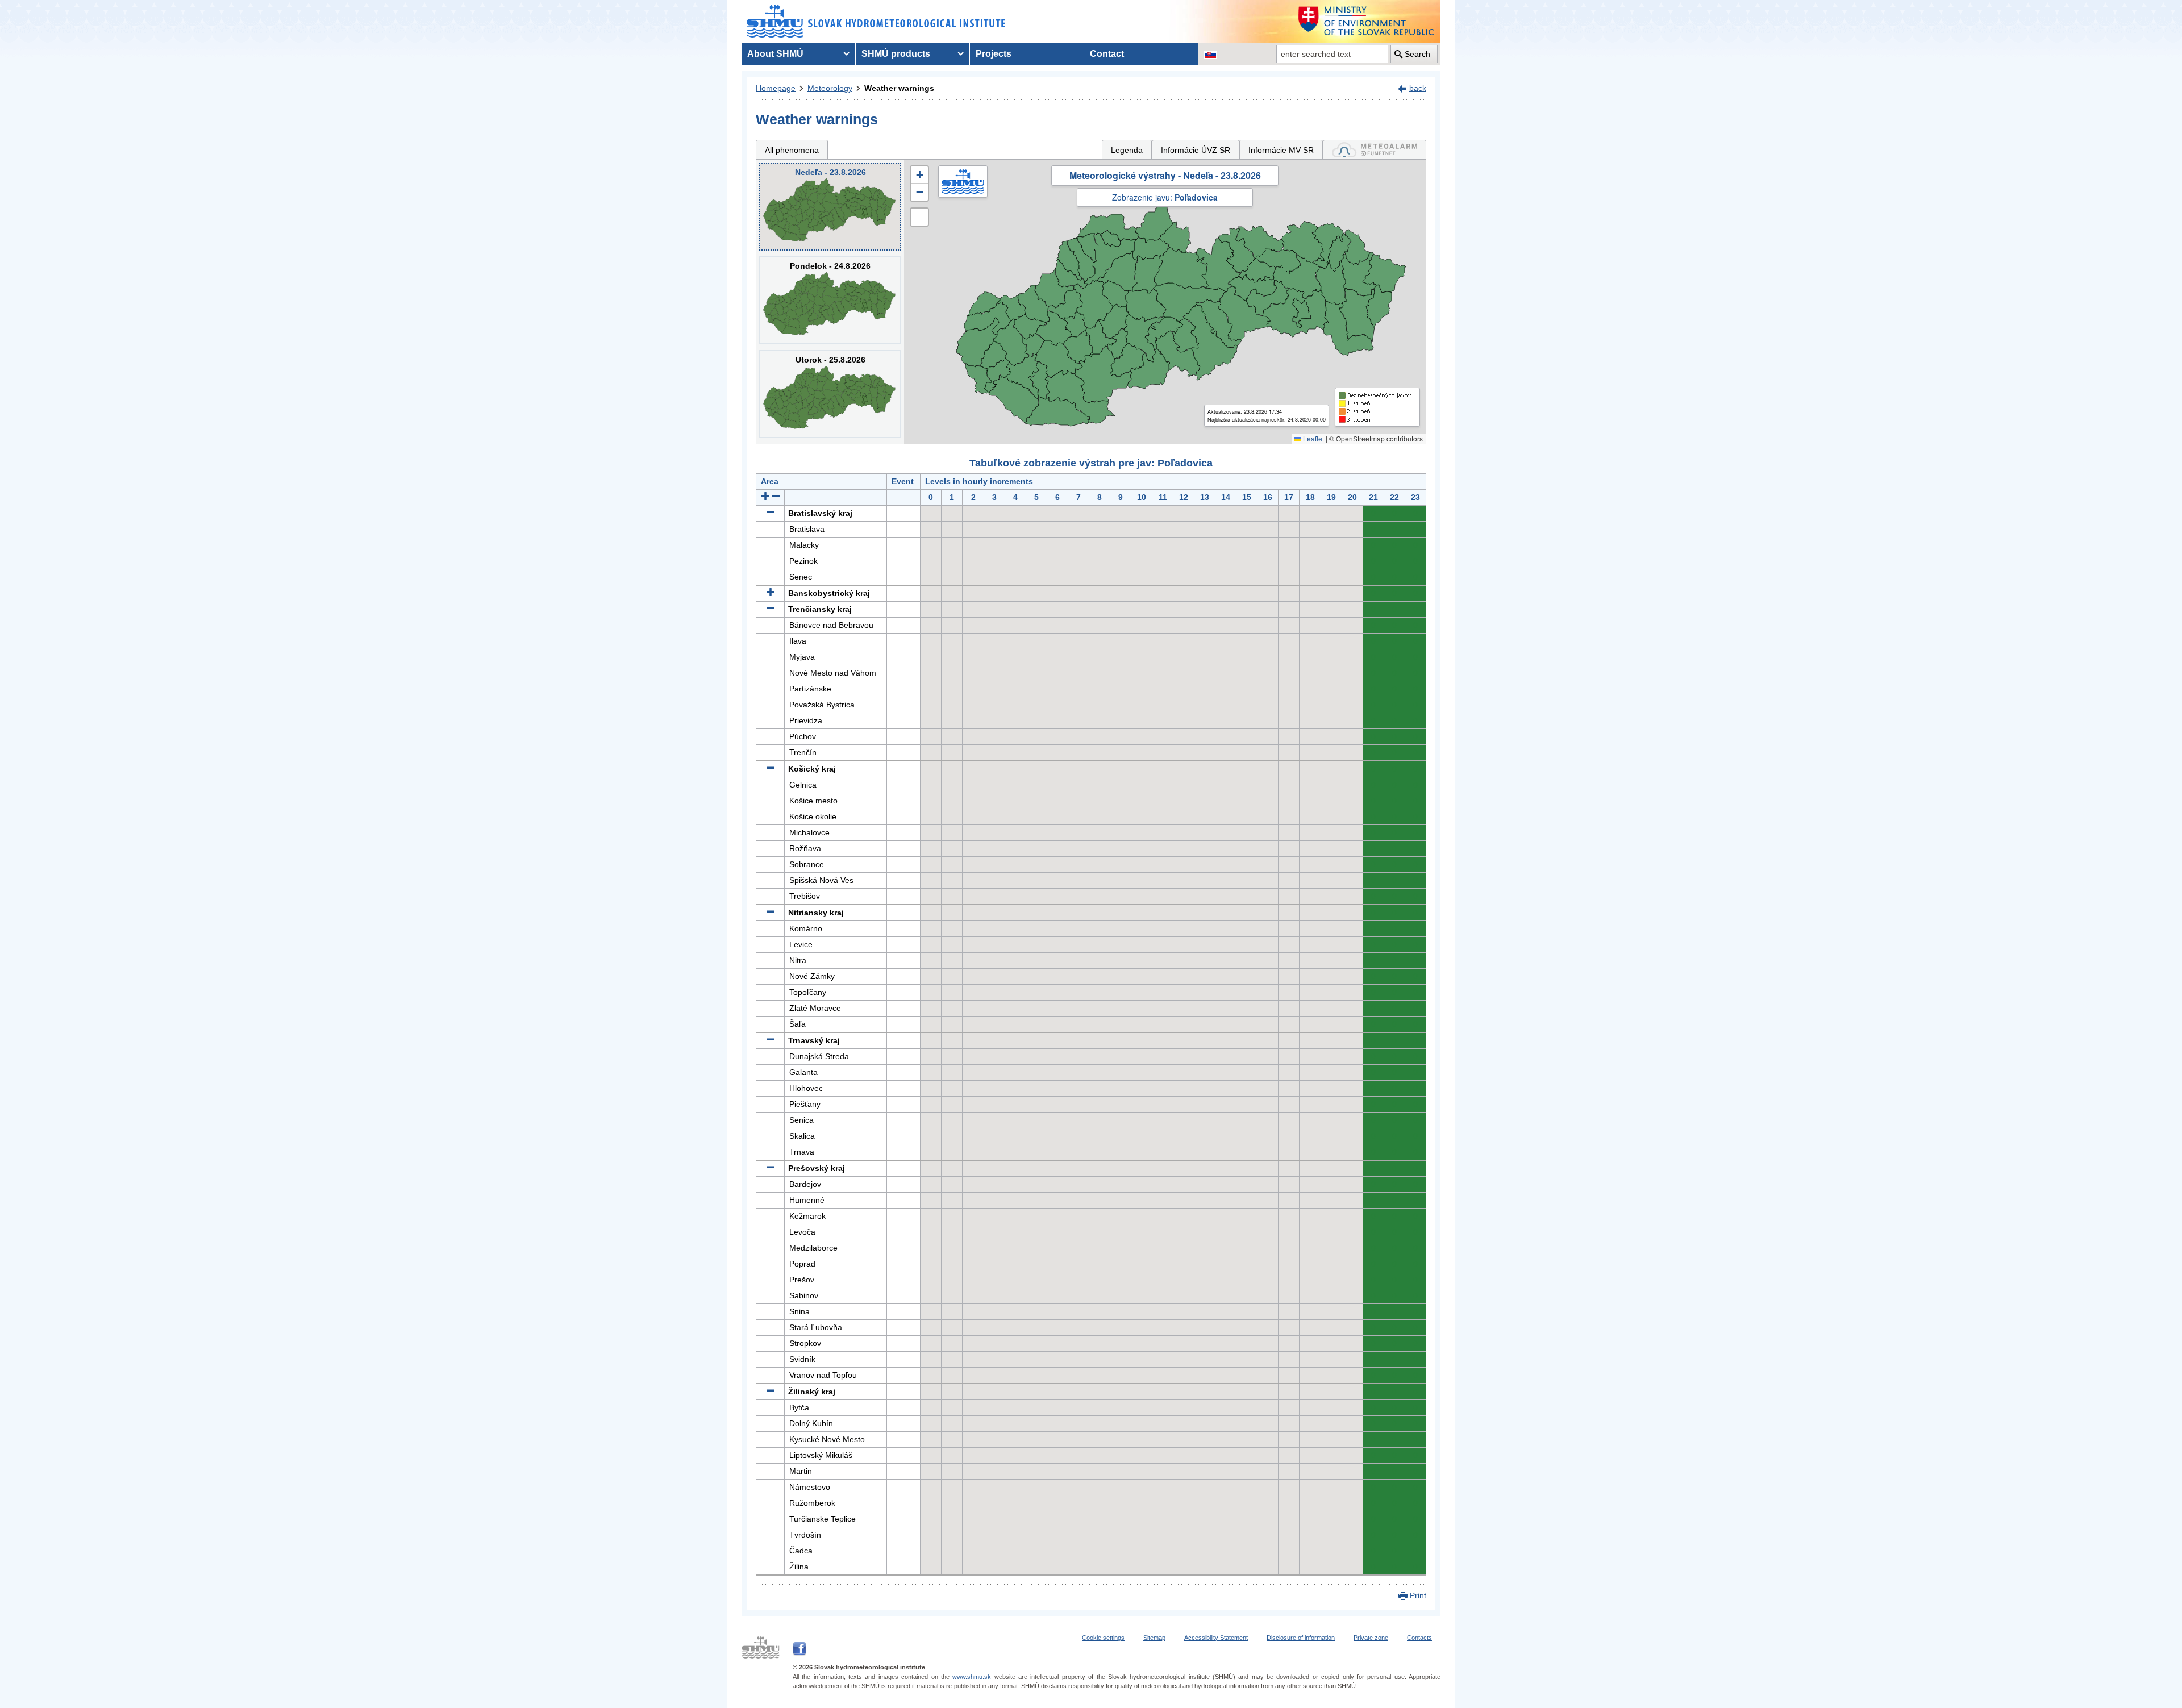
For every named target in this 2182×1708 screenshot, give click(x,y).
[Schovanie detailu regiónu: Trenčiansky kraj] (771, 609)
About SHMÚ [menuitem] (775, 54)
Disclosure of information (1301, 1638)
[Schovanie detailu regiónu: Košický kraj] (771, 769)
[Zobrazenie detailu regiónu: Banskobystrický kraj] (771, 593)
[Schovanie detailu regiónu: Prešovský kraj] (771, 1168)
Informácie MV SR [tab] (1281, 150)
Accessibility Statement (1216, 1638)
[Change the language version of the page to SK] (1210, 54)
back (1418, 88)
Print (1418, 1595)
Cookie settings (1103, 1638)
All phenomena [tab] (792, 150)
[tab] (1375, 150)
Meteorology (830, 88)
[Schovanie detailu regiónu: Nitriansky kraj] (771, 913)
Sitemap (1154, 1638)
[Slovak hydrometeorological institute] (876, 21)
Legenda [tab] (1127, 150)
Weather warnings (899, 88)
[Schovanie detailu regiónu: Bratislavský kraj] (771, 513)
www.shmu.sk (972, 1677)
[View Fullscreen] (919, 217)
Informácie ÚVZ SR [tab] (1196, 150)
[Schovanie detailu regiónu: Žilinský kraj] (771, 1392)
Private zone (1371, 1638)
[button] (919, 175)
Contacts (1419, 1638)
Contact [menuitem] (1107, 54)
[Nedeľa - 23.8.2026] (830, 207)
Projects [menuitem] (994, 54)
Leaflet (1313, 438)
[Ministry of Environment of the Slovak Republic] (1367, 21)
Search (1417, 54)
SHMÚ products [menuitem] (896, 54)
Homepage (776, 88)
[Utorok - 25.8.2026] (830, 394)
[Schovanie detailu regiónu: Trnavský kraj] (771, 1040)
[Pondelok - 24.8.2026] (830, 300)
